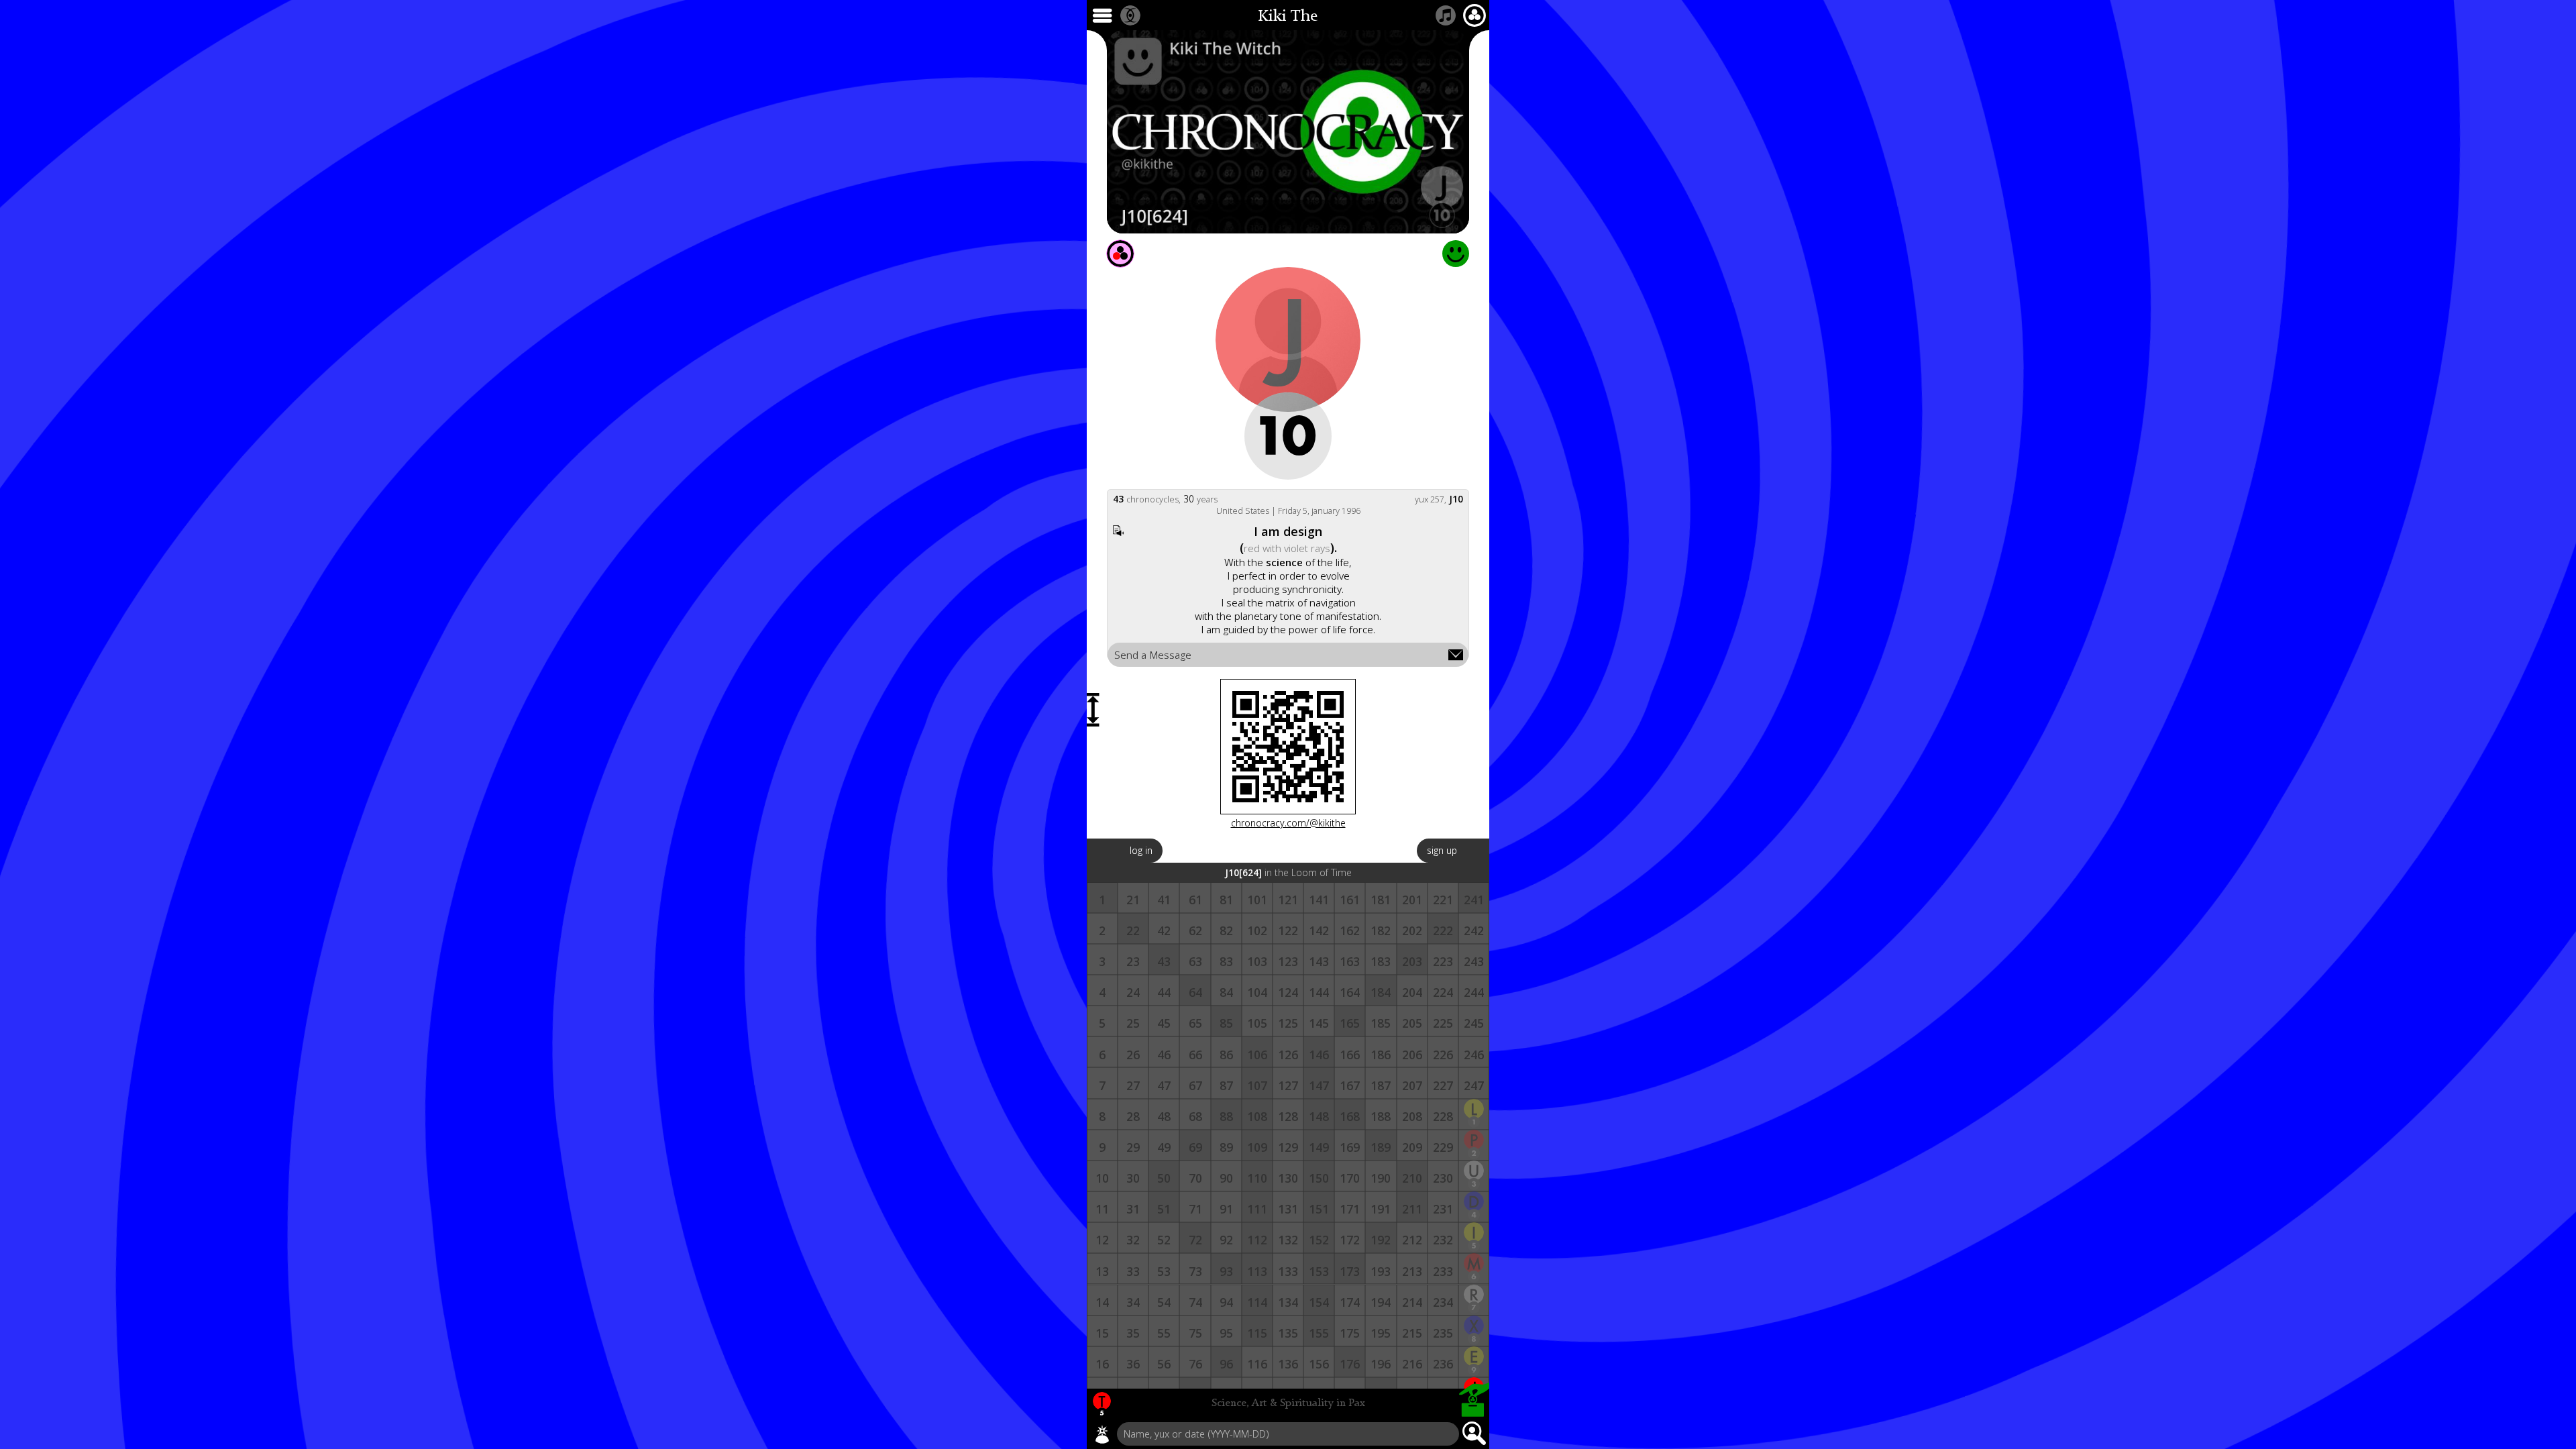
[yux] (1102, 1434)
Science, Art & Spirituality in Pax (1288, 1403)
